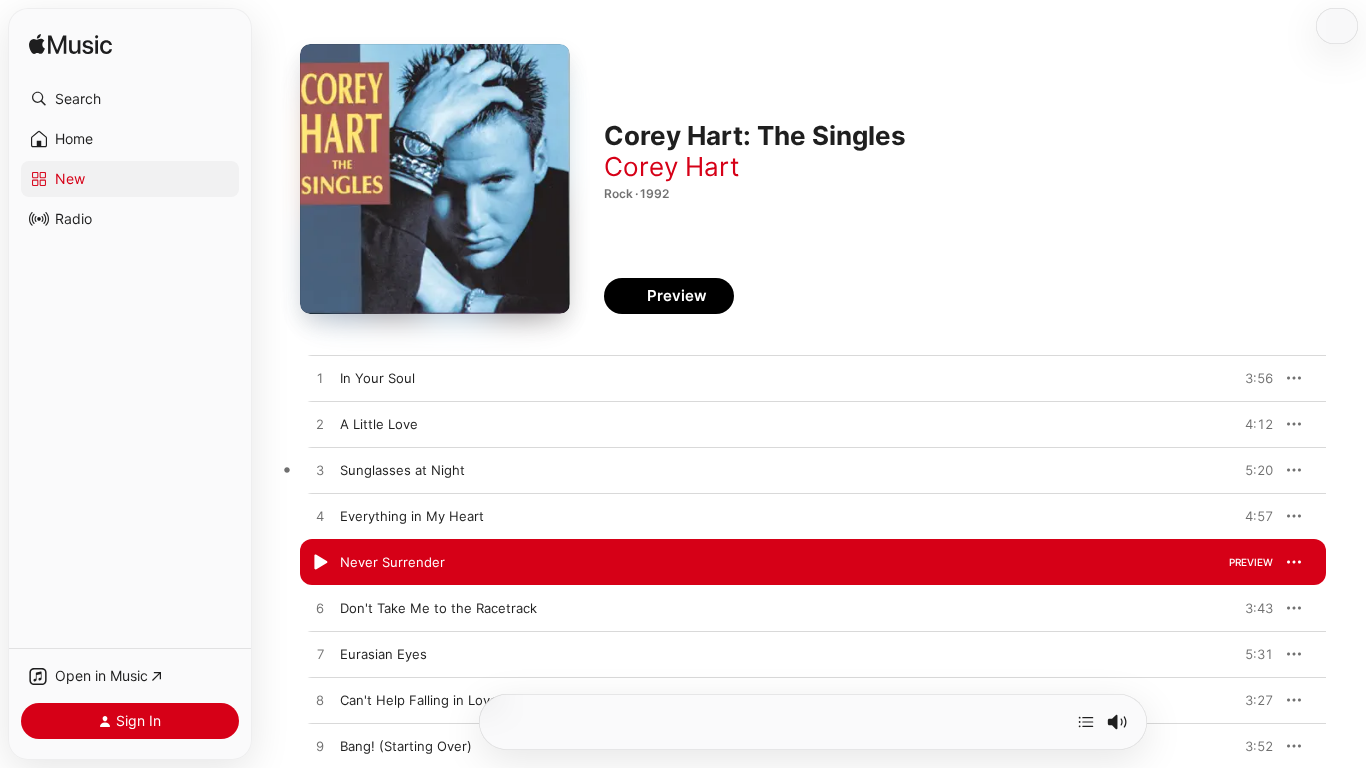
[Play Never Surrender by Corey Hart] (320, 563)
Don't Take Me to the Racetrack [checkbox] (438, 608)
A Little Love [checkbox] (379, 424)
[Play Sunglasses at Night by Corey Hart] (320, 471)
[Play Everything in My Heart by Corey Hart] (320, 517)
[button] (130, 99)
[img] (70, 45)
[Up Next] (1086, 722)
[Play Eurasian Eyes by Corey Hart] (320, 655)
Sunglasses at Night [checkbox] (402, 470)
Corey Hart (671, 166)
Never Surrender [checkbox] (392, 562)
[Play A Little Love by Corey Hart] (320, 425)
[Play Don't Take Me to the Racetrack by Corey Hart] (320, 609)
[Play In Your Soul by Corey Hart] (320, 379)
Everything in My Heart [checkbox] (412, 516)
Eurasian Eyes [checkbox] (383, 654)
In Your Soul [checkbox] (377, 378)
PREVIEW (1251, 378)
